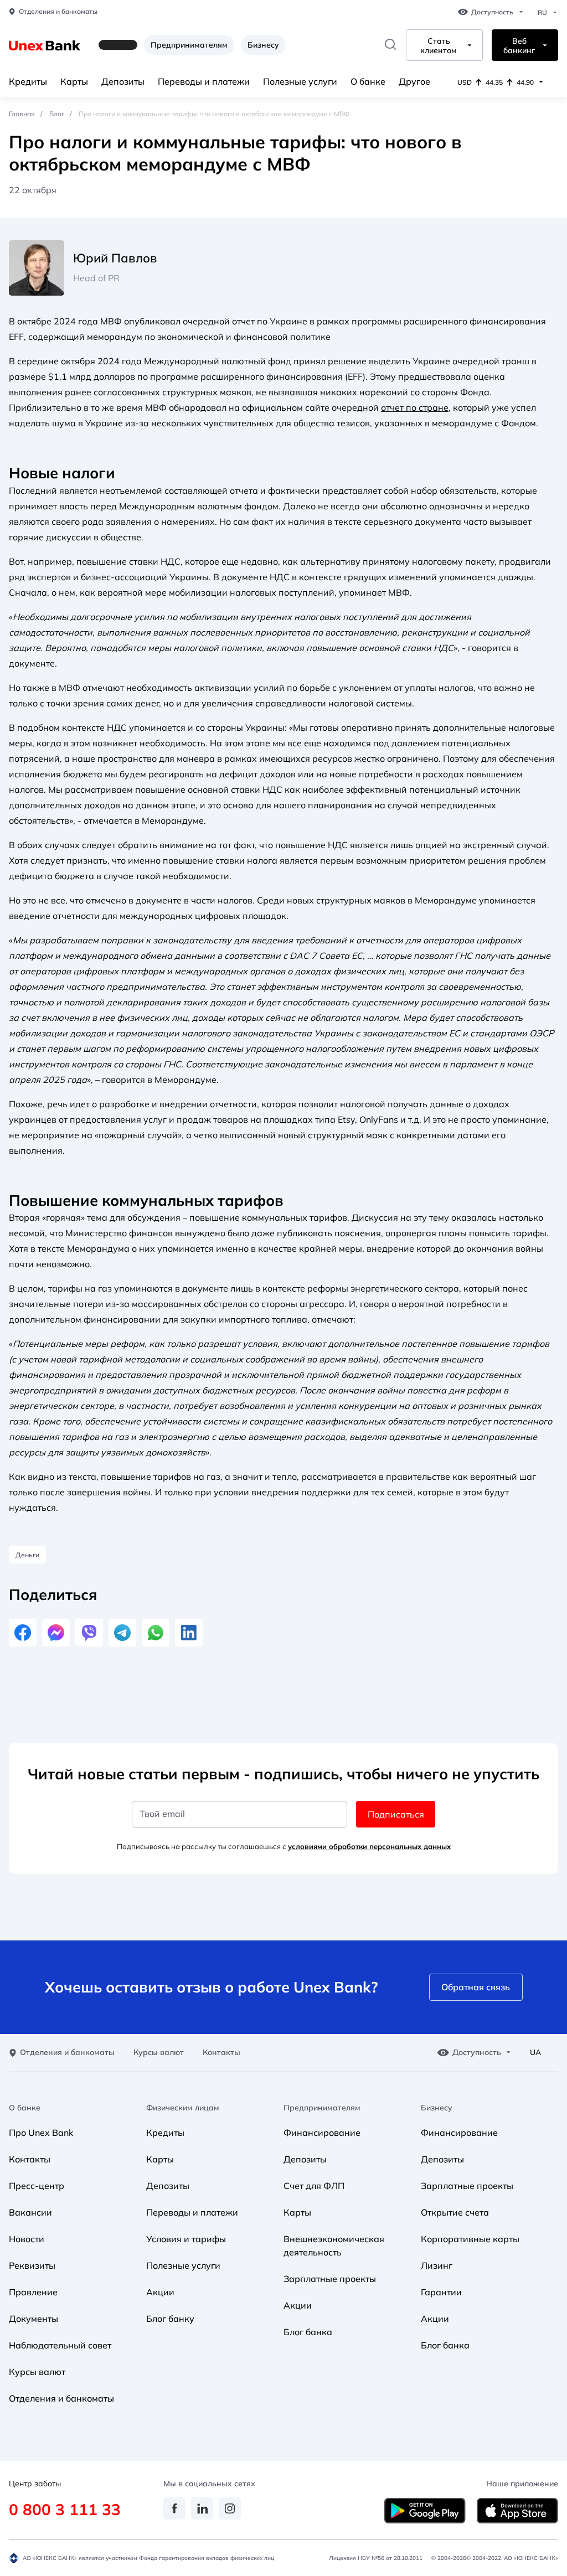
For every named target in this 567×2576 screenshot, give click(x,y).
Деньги (27, 1555)
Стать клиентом (439, 46)
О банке (368, 81)
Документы (33, 2319)
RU (542, 13)
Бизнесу (263, 45)
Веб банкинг (519, 46)
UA (535, 2053)
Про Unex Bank (41, 2133)
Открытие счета (455, 2212)
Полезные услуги (300, 81)
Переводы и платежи (204, 81)
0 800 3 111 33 (65, 2509)
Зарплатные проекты (330, 2279)
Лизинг (437, 2265)
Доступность (492, 12)
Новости (27, 2239)
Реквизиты (32, 2265)
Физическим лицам (183, 2108)
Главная (22, 114)
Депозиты (123, 81)
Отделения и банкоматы (58, 12)
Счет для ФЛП (314, 2186)
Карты (74, 81)
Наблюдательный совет (60, 2345)
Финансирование (322, 2133)
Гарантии (441, 2292)
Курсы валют (159, 2053)
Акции (160, 2292)
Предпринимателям (189, 45)
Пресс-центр (37, 2186)
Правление (33, 2292)
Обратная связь (476, 1987)
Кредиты (28, 81)
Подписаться (396, 1814)
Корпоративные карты (470, 2239)
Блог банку (170, 2319)
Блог (57, 114)
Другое (414, 81)
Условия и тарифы (186, 2239)
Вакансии (30, 2212)
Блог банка (308, 2332)
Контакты (221, 2053)
